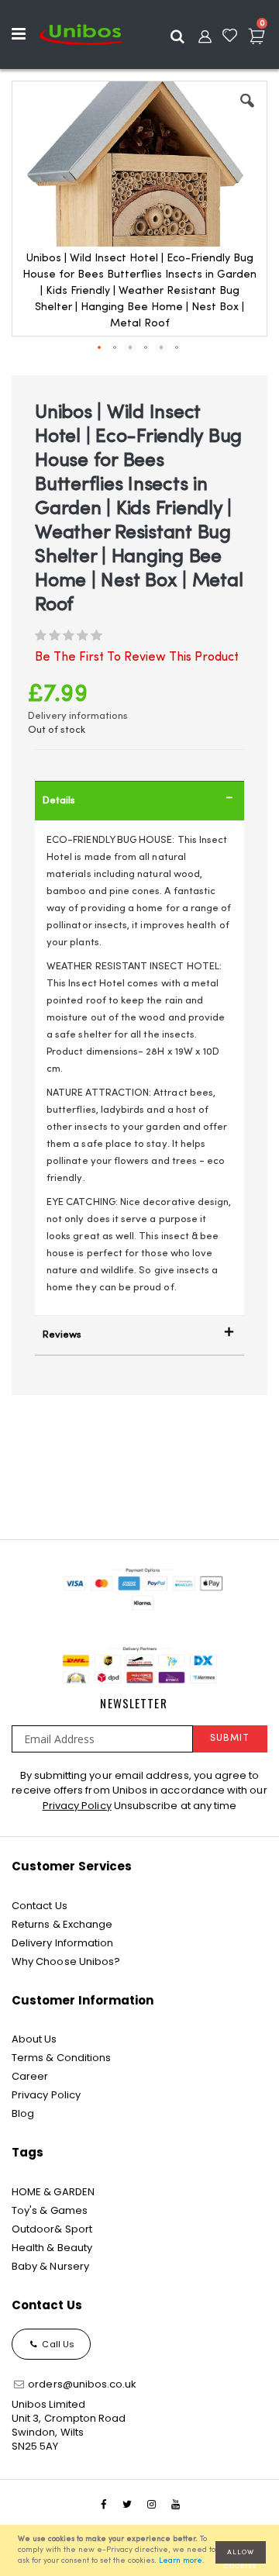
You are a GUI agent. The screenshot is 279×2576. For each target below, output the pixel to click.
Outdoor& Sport (52, 2229)
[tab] (139, 801)
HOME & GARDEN (53, 2192)
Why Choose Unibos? (66, 1961)
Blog (23, 2113)
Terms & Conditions (61, 2058)
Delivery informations (78, 716)
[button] (247, 112)
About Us (34, 2039)
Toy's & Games (50, 2210)
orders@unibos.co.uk (81, 2384)
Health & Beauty (52, 2248)
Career (30, 2076)
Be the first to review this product (137, 658)
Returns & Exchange (62, 1924)
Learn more (181, 2561)
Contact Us (40, 1906)
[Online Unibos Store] (81, 34)
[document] (142, 2550)
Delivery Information (62, 1943)
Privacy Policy (77, 1806)
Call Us (57, 2344)
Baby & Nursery (50, 2266)
